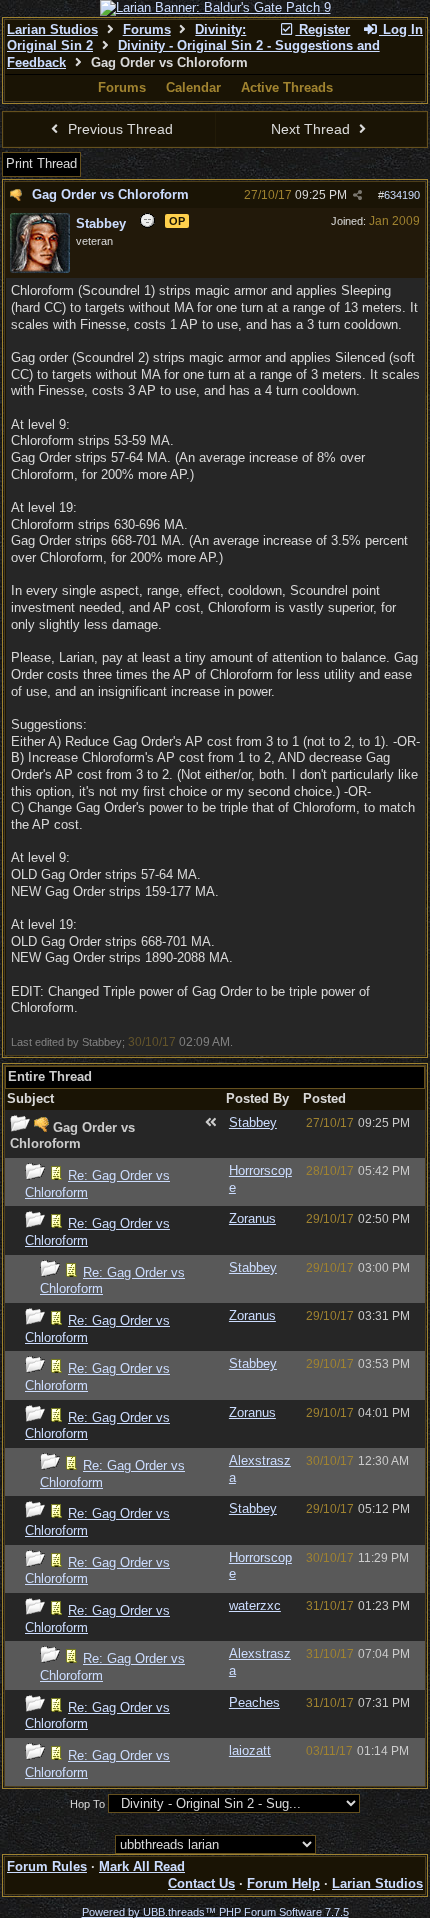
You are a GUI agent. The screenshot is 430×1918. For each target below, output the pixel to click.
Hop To (87, 1804)
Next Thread (312, 129)
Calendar (193, 87)
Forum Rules (47, 1866)
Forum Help (283, 1883)
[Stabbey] (40, 269)
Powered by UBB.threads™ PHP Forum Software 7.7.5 (215, 1912)
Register (322, 29)
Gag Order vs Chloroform (110, 194)
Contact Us (201, 1883)
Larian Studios (52, 29)
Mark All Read (142, 1866)
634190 (402, 195)
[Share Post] (357, 195)
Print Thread (41, 163)
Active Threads (287, 87)
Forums (147, 29)
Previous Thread (118, 129)
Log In (401, 29)
